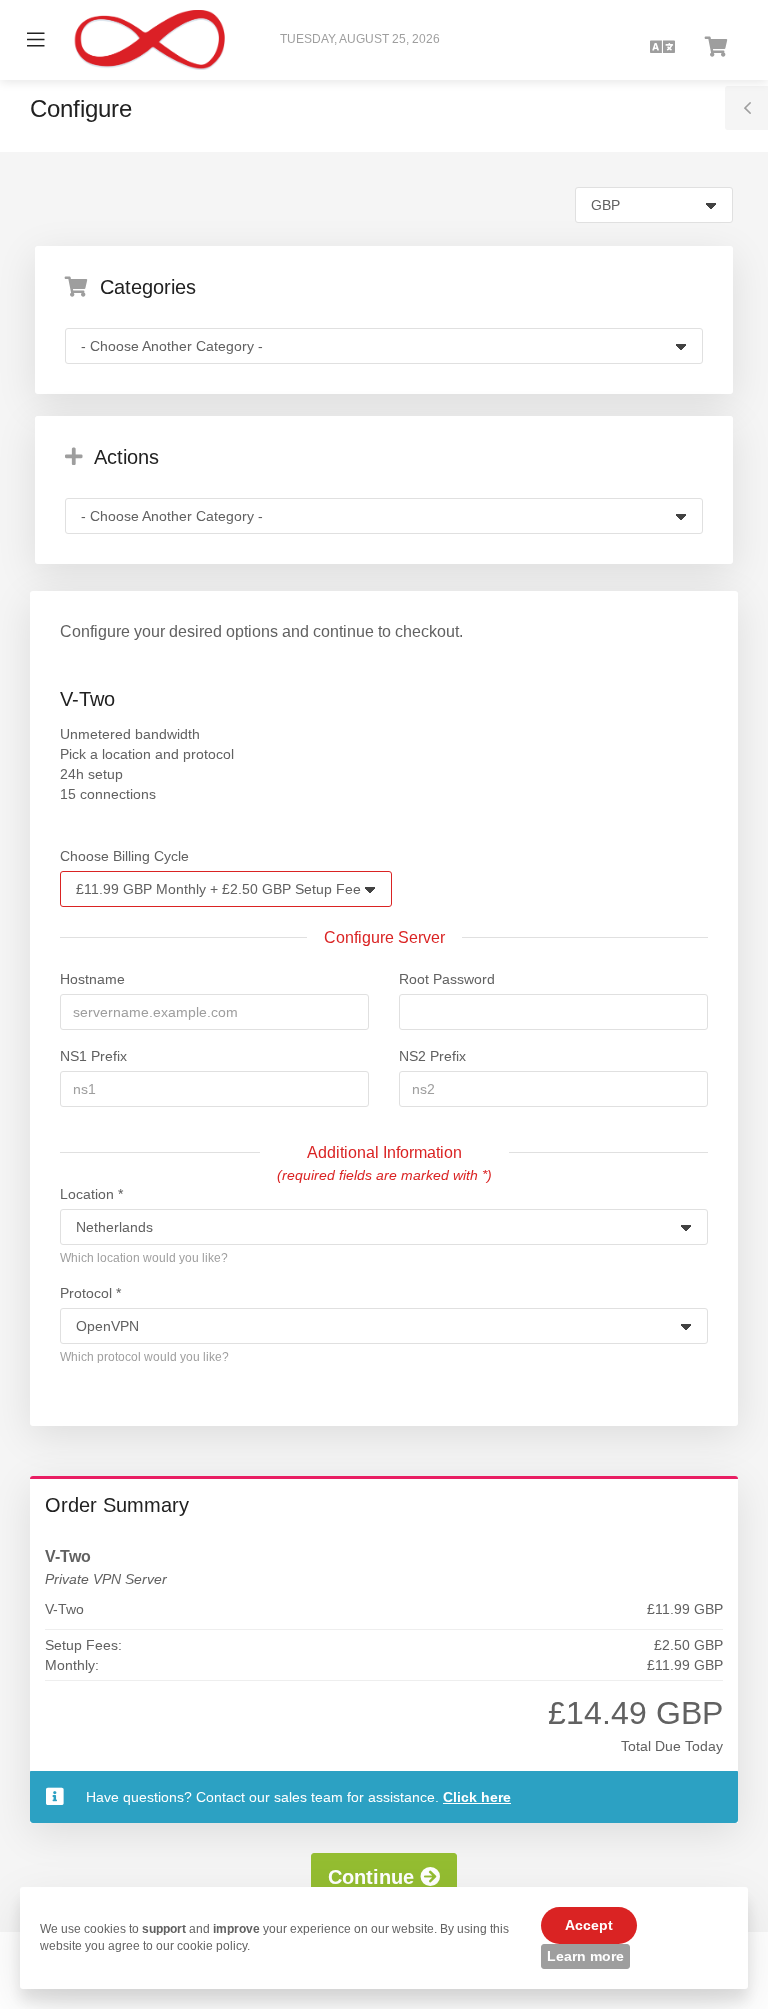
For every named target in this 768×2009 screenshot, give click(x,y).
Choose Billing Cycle (124, 856)
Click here (477, 1797)
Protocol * (90, 1293)
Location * (91, 1194)
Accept (589, 1925)
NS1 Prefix (93, 1056)
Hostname (92, 979)
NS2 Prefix (432, 1056)
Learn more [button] (585, 1956)
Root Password (447, 979)
